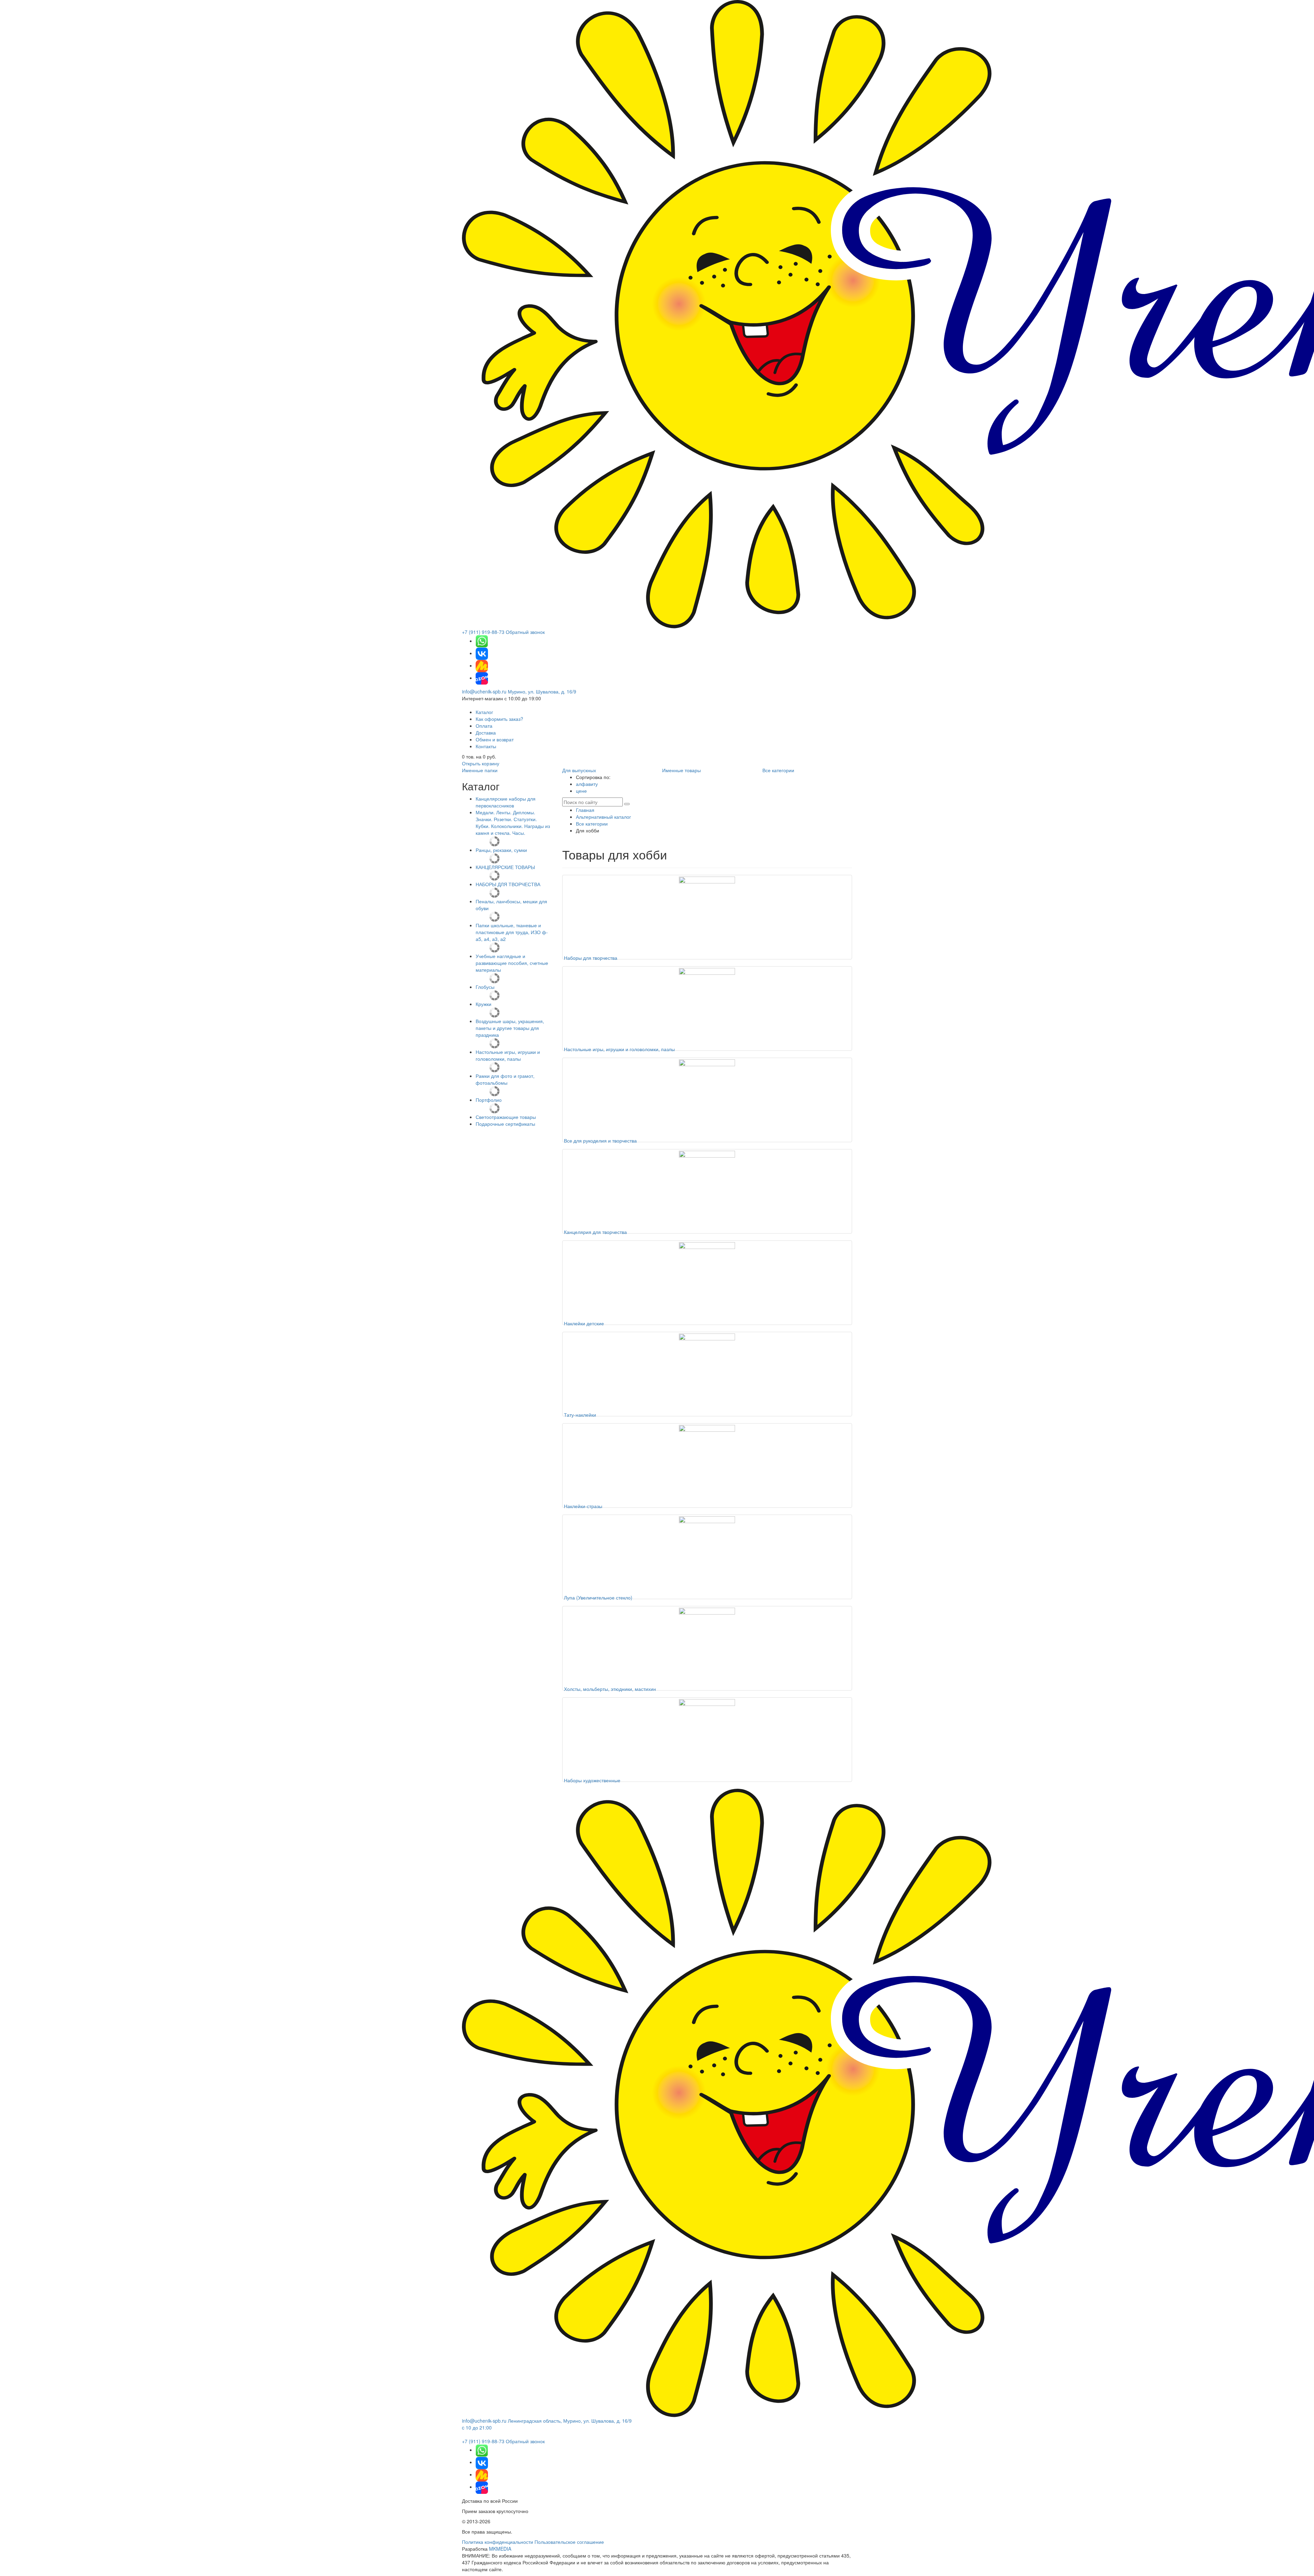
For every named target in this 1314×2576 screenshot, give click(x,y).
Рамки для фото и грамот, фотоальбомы (505, 1079)
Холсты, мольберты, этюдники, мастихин (610, 1689)
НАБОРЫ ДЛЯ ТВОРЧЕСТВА (508, 884)
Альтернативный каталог (603, 817)
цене (581, 791)
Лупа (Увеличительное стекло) (598, 1597)
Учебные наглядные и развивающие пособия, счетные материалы (512, 963)
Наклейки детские (584, 1323)
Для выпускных (579, 770)
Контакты (486, 746)
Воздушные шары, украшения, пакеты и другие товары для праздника (510, 1028)
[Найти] (627, 804)
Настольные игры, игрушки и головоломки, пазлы (508, 1055)
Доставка (486, 732)
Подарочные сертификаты (505, 1124)
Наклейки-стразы (583, 1506)
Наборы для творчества (591, 958)
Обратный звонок (525, 632)
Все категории (778, 770)
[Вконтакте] (482, 653)
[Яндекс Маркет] (482, 665)
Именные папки (480, 770)
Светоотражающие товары (506, 1117)
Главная (585, 810)
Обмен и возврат (495, 739)
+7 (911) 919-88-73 (483, 632)
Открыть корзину (481, 763)
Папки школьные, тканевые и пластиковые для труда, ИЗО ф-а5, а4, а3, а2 (512, 932)
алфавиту (587, 784)
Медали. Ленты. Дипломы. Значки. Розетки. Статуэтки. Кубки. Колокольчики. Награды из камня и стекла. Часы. (513, 822)
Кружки (484, 1004)
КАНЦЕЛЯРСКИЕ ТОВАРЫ (505, 867)
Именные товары (681, 770)
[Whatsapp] (482, 641)
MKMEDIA (500, 2549)
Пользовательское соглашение (569, 2542)
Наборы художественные (592, 1780)
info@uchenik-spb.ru (484, 691)
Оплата (484, 726)
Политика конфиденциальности (498, 2542)
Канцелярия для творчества (595, 1232)
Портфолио (489, 1100)
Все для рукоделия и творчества (600, 1140)
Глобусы (485, 987)
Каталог (484, 712)
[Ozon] (482, 678)
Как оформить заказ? (499, 719)
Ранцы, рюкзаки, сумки (501, 850)
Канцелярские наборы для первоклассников (506, 802)
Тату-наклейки (580, 1415)
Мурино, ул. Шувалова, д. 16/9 (542, 691)
